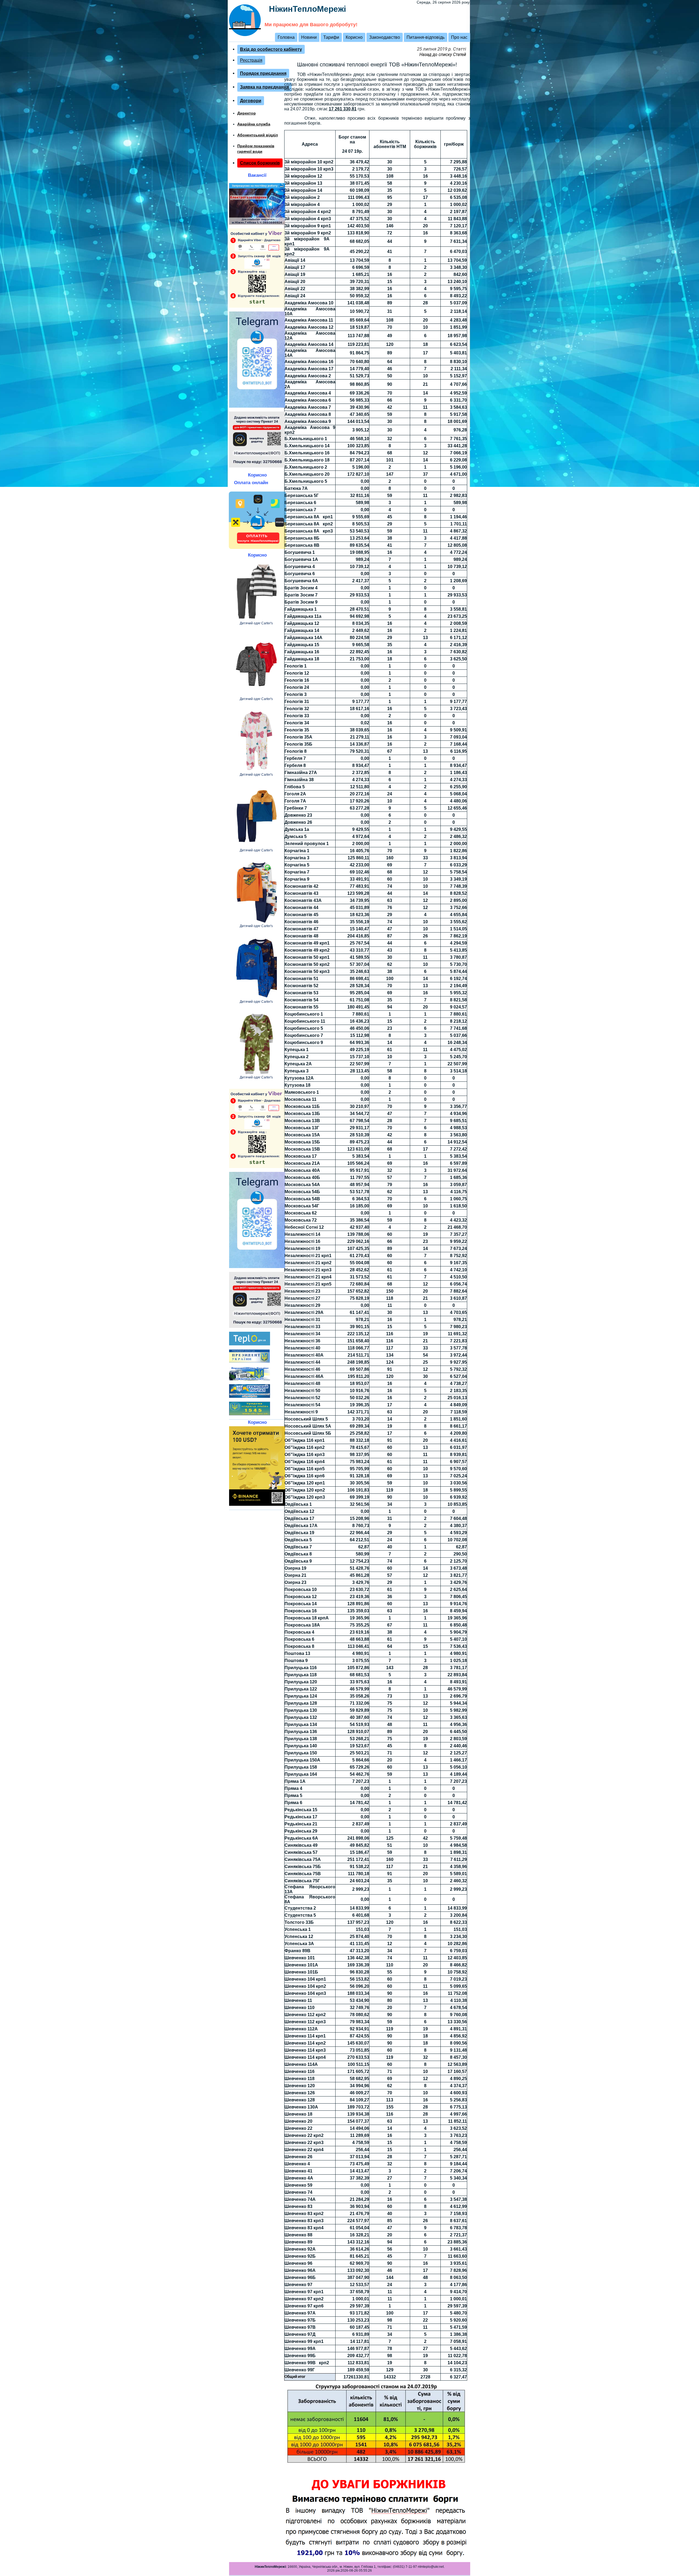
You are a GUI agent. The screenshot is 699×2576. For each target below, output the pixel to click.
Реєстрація (251, 60)
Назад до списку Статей (443, 55)
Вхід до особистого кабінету (271, 49)
